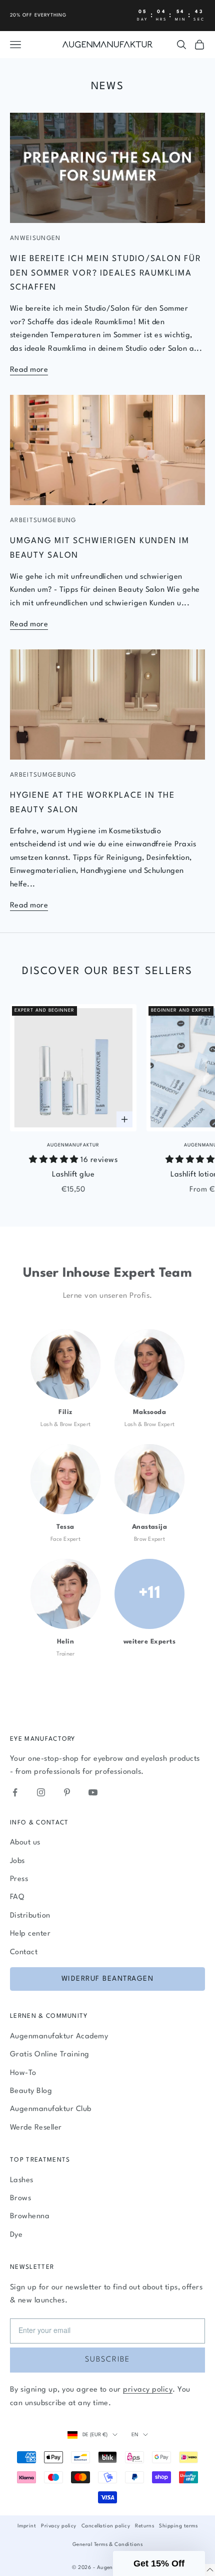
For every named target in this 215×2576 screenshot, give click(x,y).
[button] (159, 2563)
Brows (20, 2198)
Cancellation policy (106, 2526)
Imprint (27, 2526)
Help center (30, 1934)
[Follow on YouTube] (93, 1792)
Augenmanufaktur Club (51, 2109)
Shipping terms (178, 2526)
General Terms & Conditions (107, 2544)
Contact (24, 1952)
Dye (16, 2235)
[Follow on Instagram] (41, 1792)
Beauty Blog (31, 2091)
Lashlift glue (73, 1175)
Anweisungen (35, 239)
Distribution (30, 1916)
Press (19, 1879)
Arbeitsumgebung (43, 521)
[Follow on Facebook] (15, 1792)
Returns (144, 2526)
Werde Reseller (36, 2128)
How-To (23, 2073)
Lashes (22, 2180)
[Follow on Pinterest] (67, 1792)
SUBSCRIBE (107, 2360)
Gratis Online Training (50, 2055)
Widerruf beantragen (108, 1979)
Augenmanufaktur (73, 1145)
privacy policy (148, 2390)
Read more (29, 370)
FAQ (17, 1897)
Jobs (17, 1861)
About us (25, 1843)
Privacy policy (59, 2526)
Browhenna (30, 2216)
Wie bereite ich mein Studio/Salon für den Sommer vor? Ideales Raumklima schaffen (106, 273)
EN (135, 2435)
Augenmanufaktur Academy (59, 2037)
